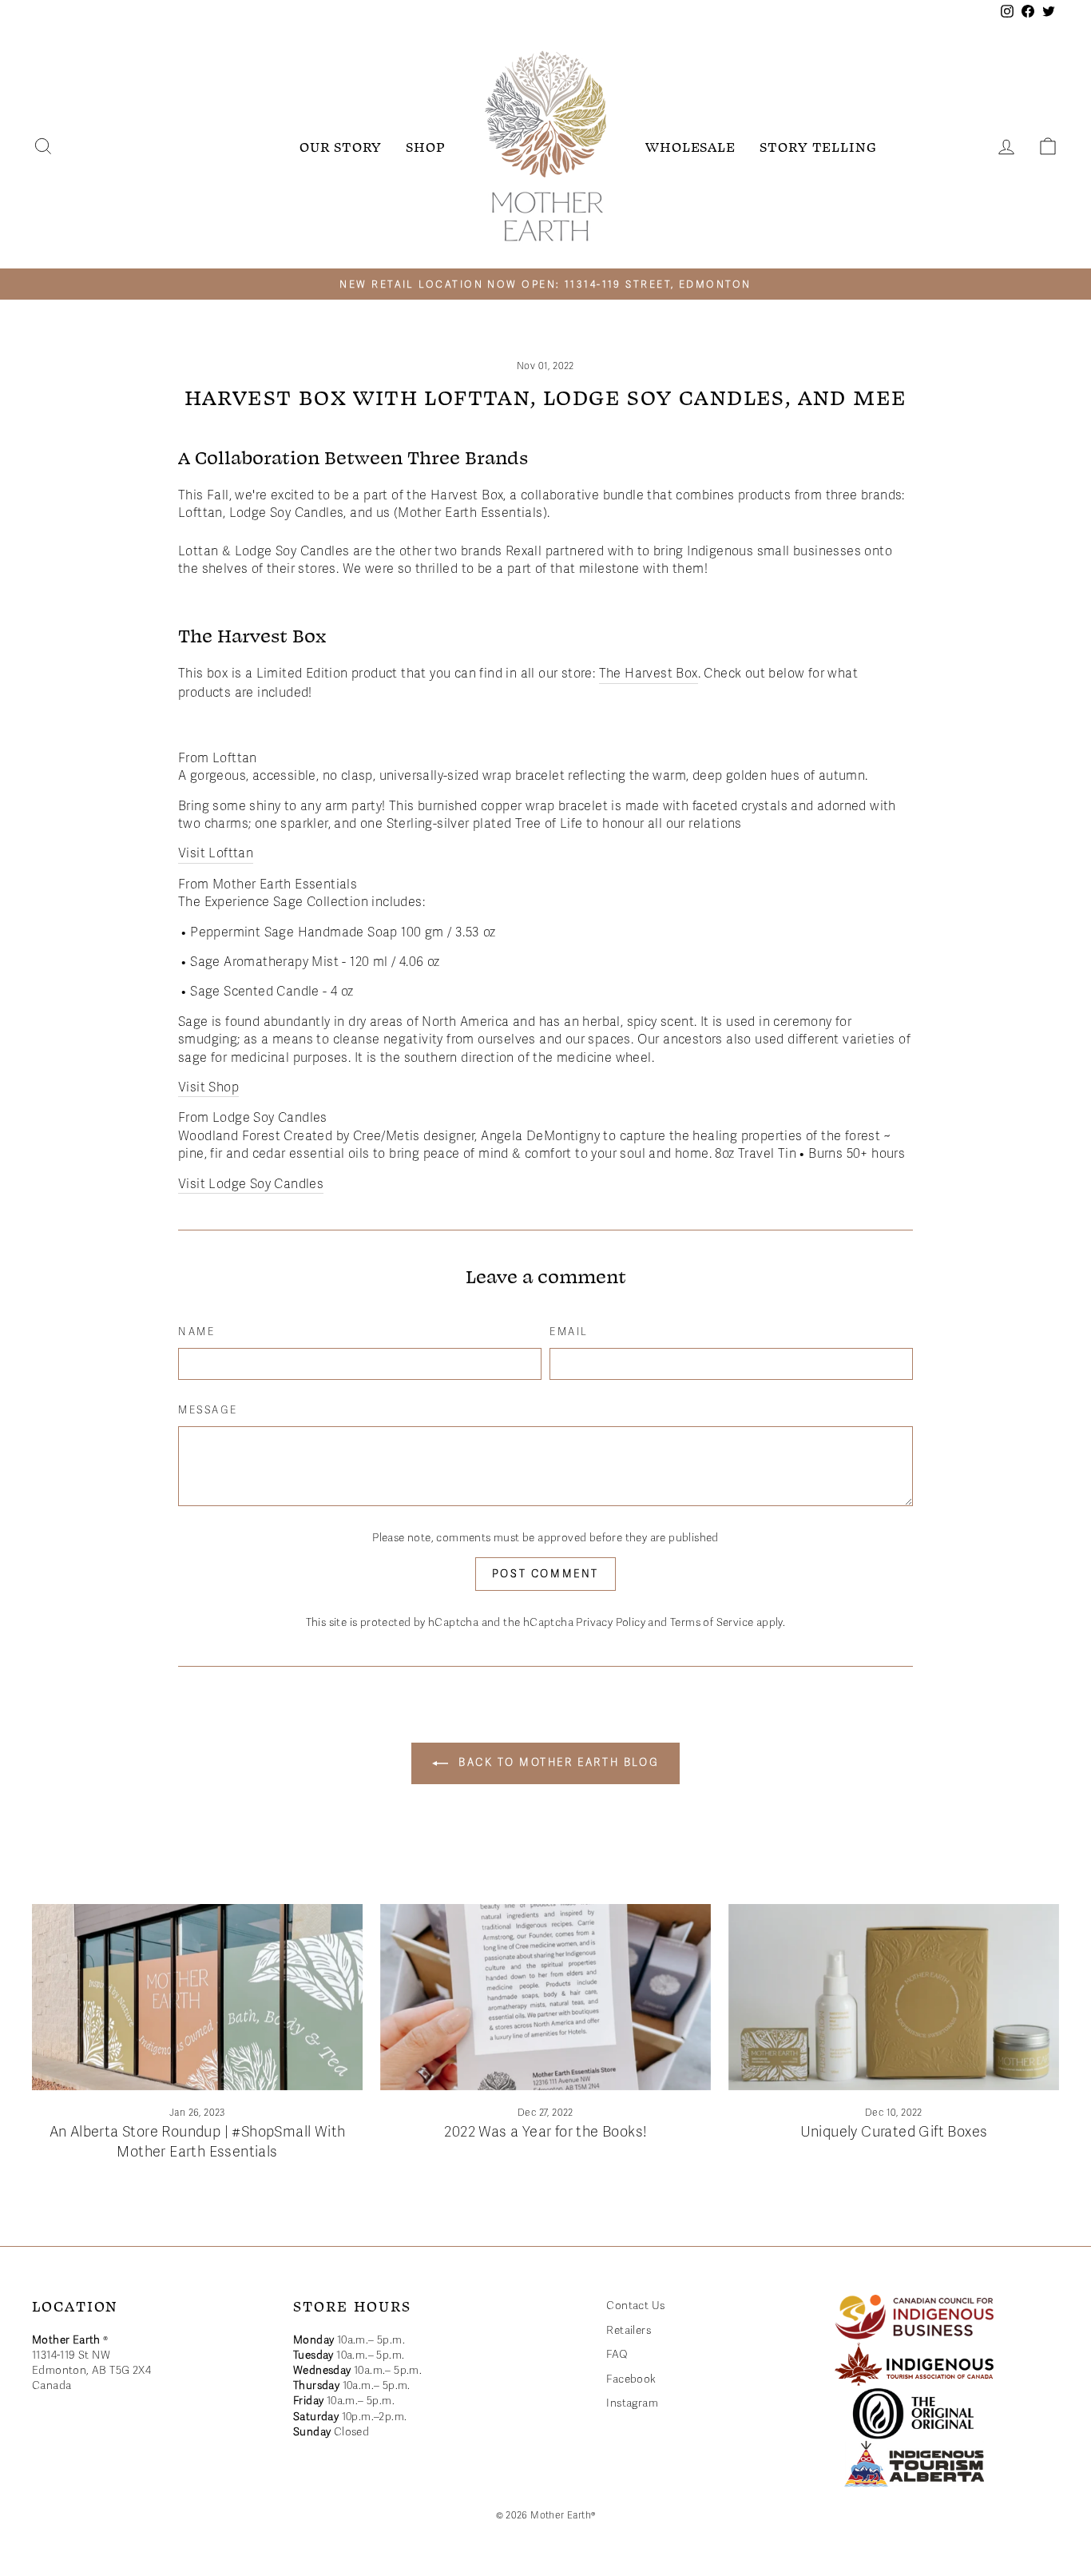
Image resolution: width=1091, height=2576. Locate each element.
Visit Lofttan (216, 853)
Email (569, 1332)
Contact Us (635, 2306)
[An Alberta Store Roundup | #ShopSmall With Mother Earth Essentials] (197, 1997)
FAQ (617, 2354)
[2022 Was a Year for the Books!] (545, 1997)
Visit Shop (208, 1087)
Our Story (341, 146)
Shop (426, 146)
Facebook (631, 2379)
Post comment (545, 1574)
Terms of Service (712, 1622)
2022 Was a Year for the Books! (545, 2132)
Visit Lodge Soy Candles (251, 1184)
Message (208, 1410)
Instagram (632, 2403)
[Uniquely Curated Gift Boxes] (894, 1997)
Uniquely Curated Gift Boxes (894, 2132)
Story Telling (818, 146)
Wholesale (690, 146)
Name (196, 1332)
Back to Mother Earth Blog (557, 1763)
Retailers (629, 2330)
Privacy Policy (611, 1622)
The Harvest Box (649, 674)
